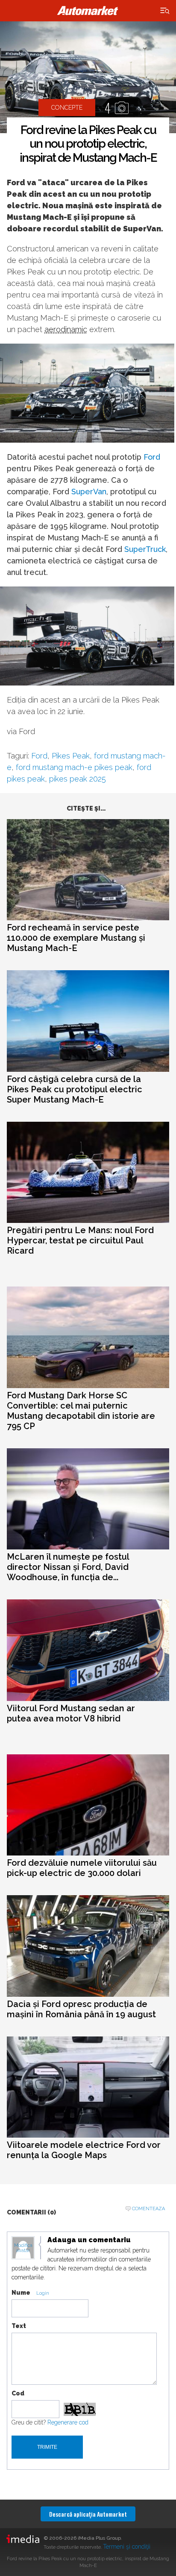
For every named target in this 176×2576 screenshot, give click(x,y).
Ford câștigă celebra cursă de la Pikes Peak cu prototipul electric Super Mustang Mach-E (75, 1089)
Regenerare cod (68, 2422)
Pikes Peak (71, 756)
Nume (21, 2293)
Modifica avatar (23, 2248)
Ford (152, 457)
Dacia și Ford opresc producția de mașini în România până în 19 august (81, 2009)
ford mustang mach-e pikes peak (74, 767)
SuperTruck (145, 549)
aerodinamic (66, 329)
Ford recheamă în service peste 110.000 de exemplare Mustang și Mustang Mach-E (76, 938)
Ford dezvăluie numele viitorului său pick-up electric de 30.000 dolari (82, 1868)
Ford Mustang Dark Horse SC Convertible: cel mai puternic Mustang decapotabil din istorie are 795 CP (81, 1411)
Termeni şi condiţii (127, 2547)
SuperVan (89, 492)
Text (19, 2326)
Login (43, 2293)
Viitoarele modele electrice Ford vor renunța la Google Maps (84, 2150)
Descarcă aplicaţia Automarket (88, 2514)
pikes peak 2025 (78, 779)
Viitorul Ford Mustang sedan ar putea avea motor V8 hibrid (71, 1713)
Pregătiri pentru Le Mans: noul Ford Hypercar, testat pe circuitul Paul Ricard (80, 1240)
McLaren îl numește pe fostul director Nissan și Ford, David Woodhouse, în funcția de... (68, 1567)
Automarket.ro (88, 11)
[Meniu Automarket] (165, 11)
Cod (18, 2393)
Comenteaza (148, 2209)
